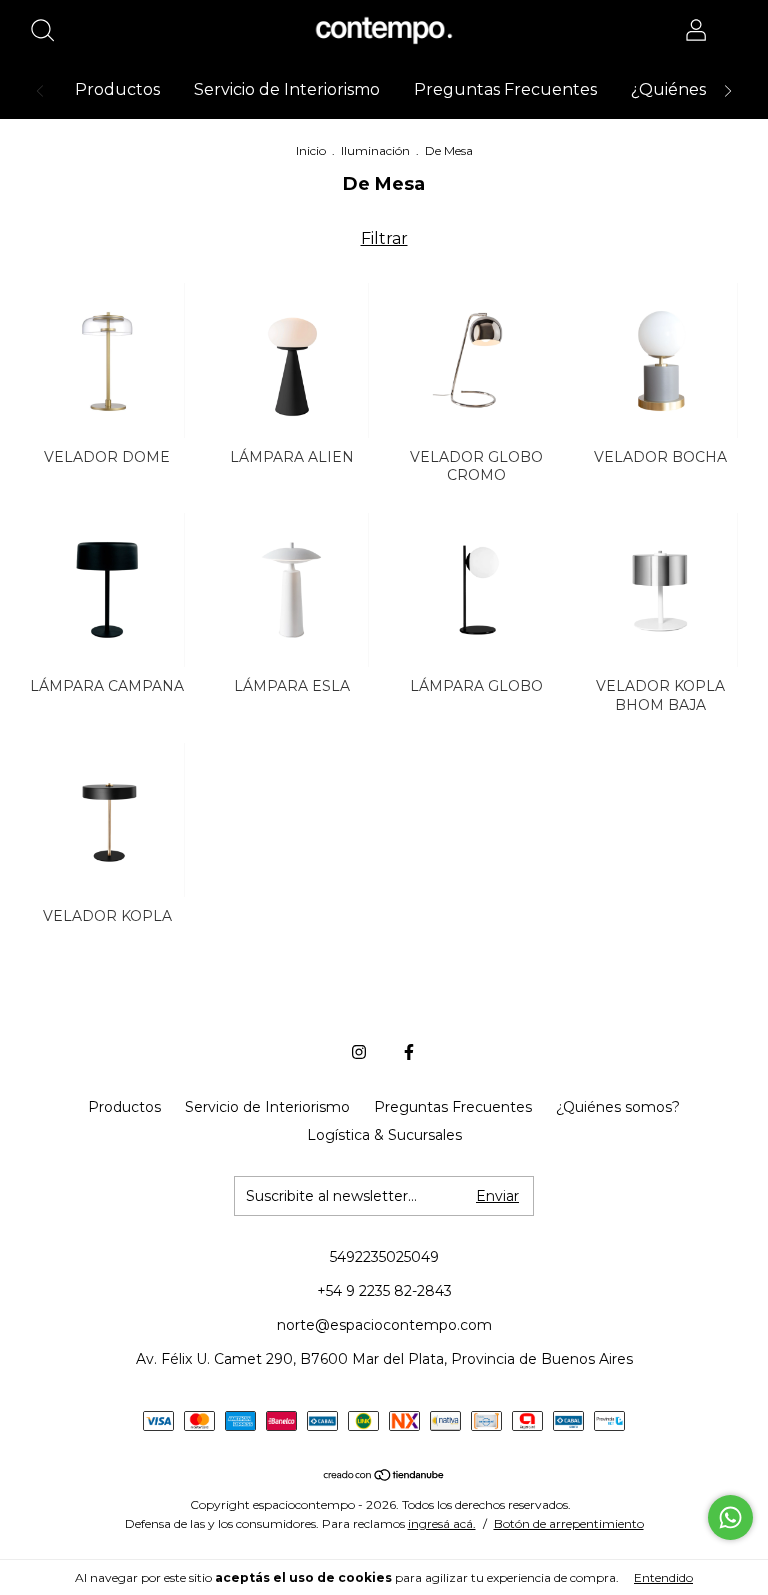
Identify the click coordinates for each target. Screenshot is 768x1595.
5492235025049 (384, 1257)
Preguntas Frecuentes (505, 89)
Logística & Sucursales (384, 1135)
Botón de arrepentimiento (569, 1523)
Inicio (311, 150)
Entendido (663, 1577)
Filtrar (384, 238)
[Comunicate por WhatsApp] (730, 1517)
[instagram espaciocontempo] (359, 1052)
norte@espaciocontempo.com (384, 1325)
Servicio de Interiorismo (287, 89)
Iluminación (375, 150)
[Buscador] (49, 33)
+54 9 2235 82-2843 (384, 1291)
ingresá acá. (442, 1523)
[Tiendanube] (384, 1476)
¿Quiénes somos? (618, 1107)
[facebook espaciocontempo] (409, 1052)
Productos (117, 89)
